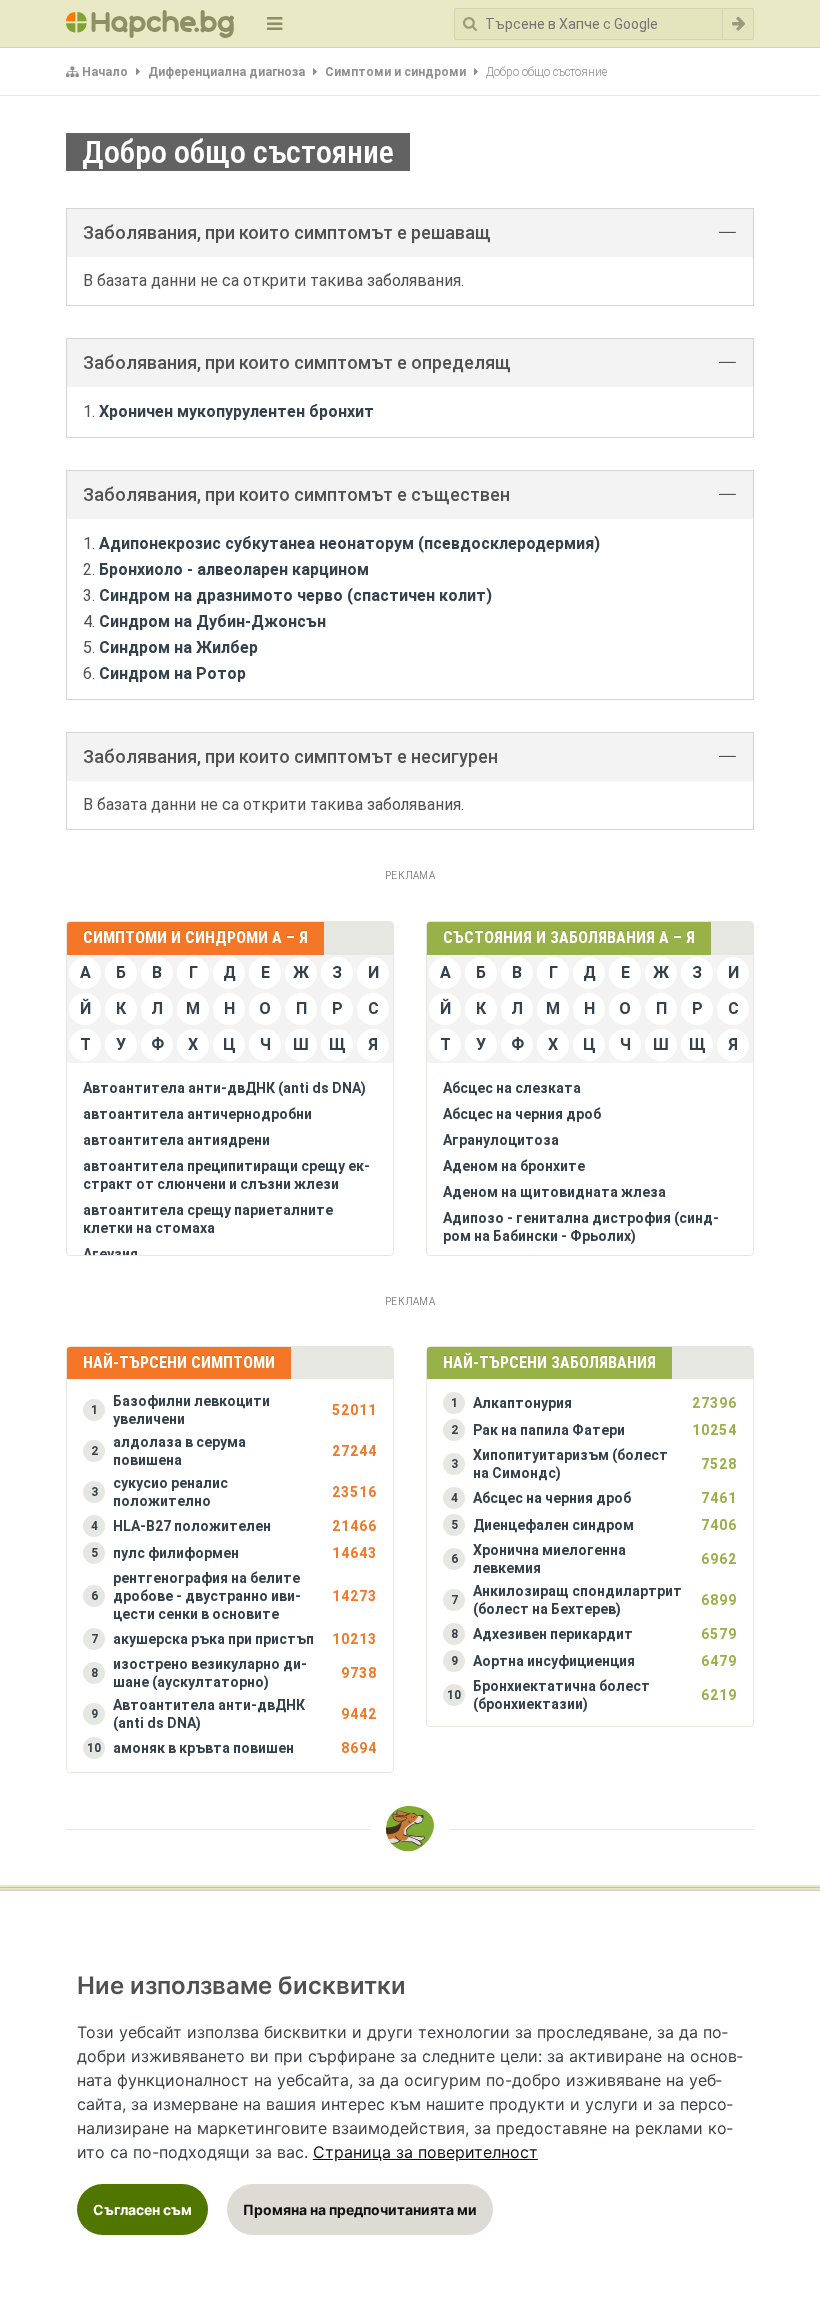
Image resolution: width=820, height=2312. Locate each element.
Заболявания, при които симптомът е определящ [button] (297, 362)
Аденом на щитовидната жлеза (554, 1192)
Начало (105, 72)
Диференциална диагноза (226, 72)
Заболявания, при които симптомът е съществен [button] (296, 494)
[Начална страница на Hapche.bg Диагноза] (150, 24)
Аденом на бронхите (514, 1166)
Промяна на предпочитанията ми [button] (360, 2209)
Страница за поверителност (425, 2152)
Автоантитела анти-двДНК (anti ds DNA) (224, 1088)
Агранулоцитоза (501, 1140)
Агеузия (110, 1254)
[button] (230, 1410)
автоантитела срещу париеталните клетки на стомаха (208, 1219)
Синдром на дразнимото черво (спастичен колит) (295, 595)
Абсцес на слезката (512, 1088)
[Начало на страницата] (410, 1829)
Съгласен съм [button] (142, 2209)
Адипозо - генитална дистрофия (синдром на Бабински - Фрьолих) (581, 1227)
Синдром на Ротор (172, 673)
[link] (425, 2152)
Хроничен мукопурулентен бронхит (236, 411)
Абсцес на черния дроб (522, 1114)
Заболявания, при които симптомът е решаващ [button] (287, 232)
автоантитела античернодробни (197, 1114)
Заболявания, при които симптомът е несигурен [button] (290, 756)
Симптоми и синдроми (395, 72)
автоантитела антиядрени (176, 1140)
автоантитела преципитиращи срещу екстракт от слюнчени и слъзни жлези (226, 1175)
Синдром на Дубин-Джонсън (212, 621)
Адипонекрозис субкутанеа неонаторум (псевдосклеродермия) (349, 543)
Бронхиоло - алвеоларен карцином (234, 569)
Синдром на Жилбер (178, 647)
